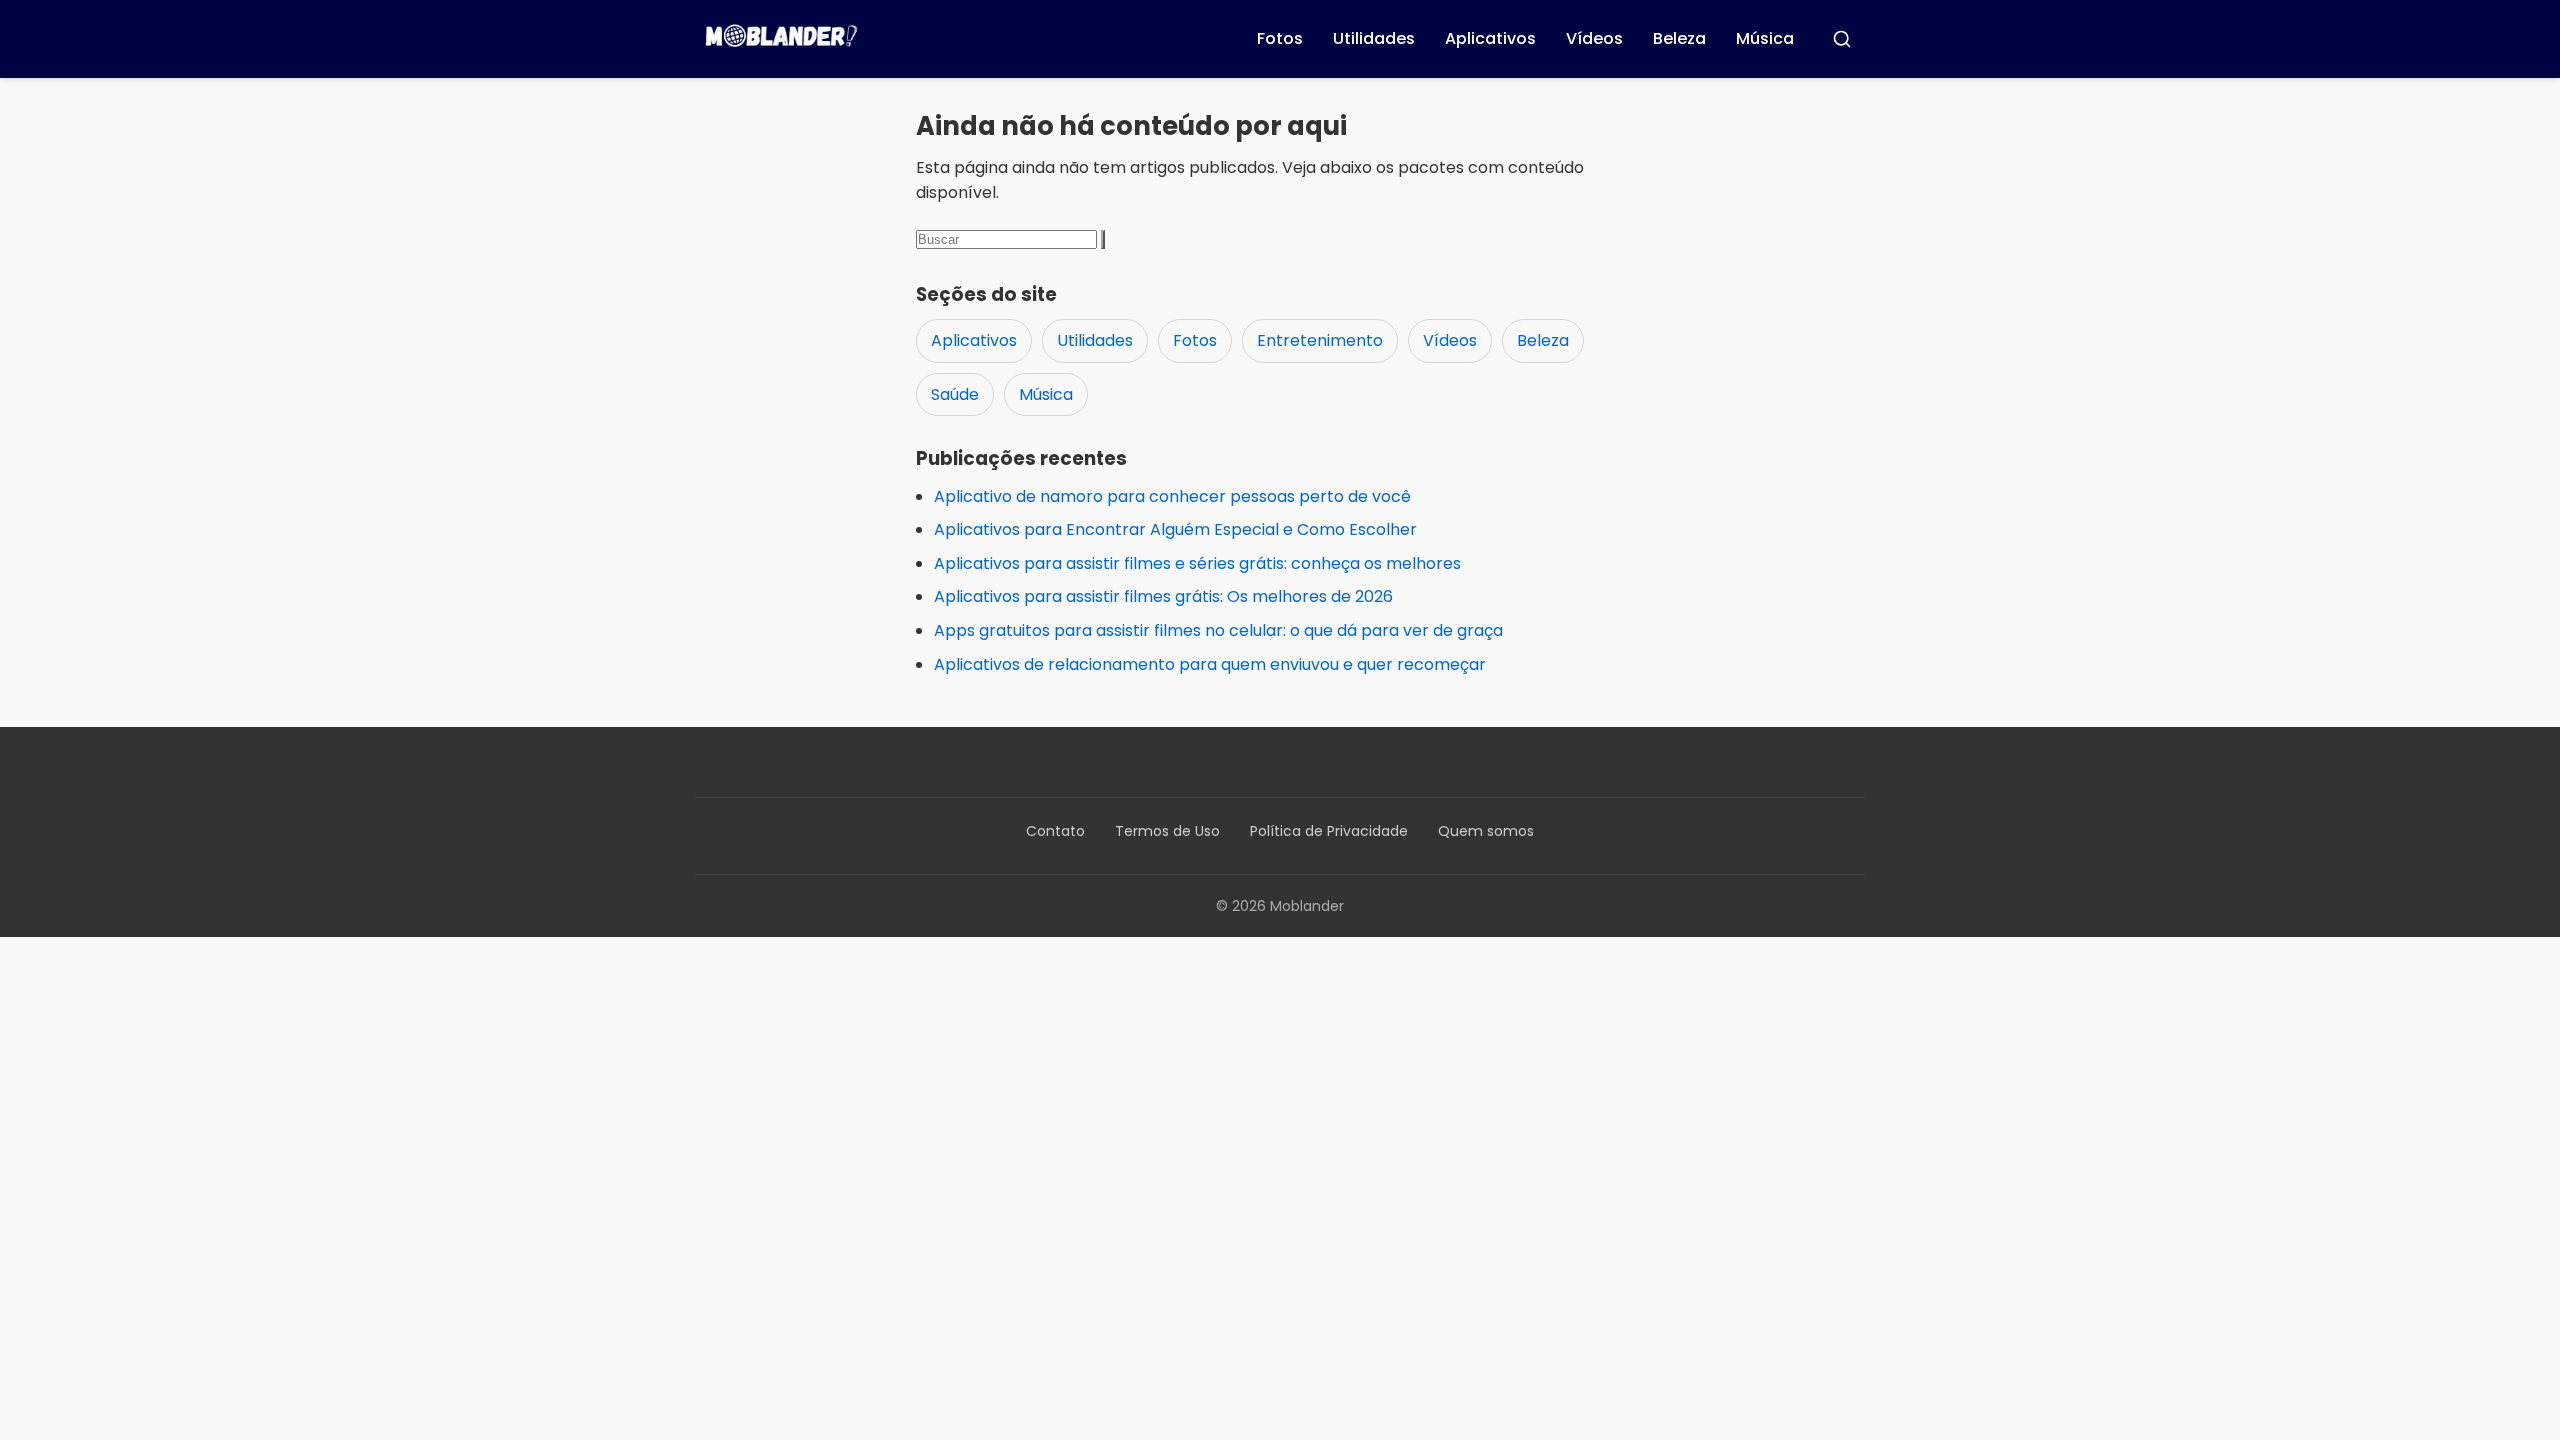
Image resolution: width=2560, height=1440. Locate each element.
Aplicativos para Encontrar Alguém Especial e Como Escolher (1175, 529)
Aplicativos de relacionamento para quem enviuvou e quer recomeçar (1210, 664)
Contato (1055, 831)
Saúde (955, 394)
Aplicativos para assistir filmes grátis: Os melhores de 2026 (1163, 596)
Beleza (1679, 38)
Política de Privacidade (1329, 831)
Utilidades (1374, 38)
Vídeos (1594, 38)
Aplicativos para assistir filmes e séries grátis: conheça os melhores (1197, 563)
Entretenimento (1320, 340)
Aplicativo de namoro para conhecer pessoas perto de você (1172, 496)
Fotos (1280, 38)
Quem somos (1486, 831)
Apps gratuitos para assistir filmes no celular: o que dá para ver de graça (1218, 630)
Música (1765, 38)
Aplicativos (1490, 38)
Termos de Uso (1167, 831)
